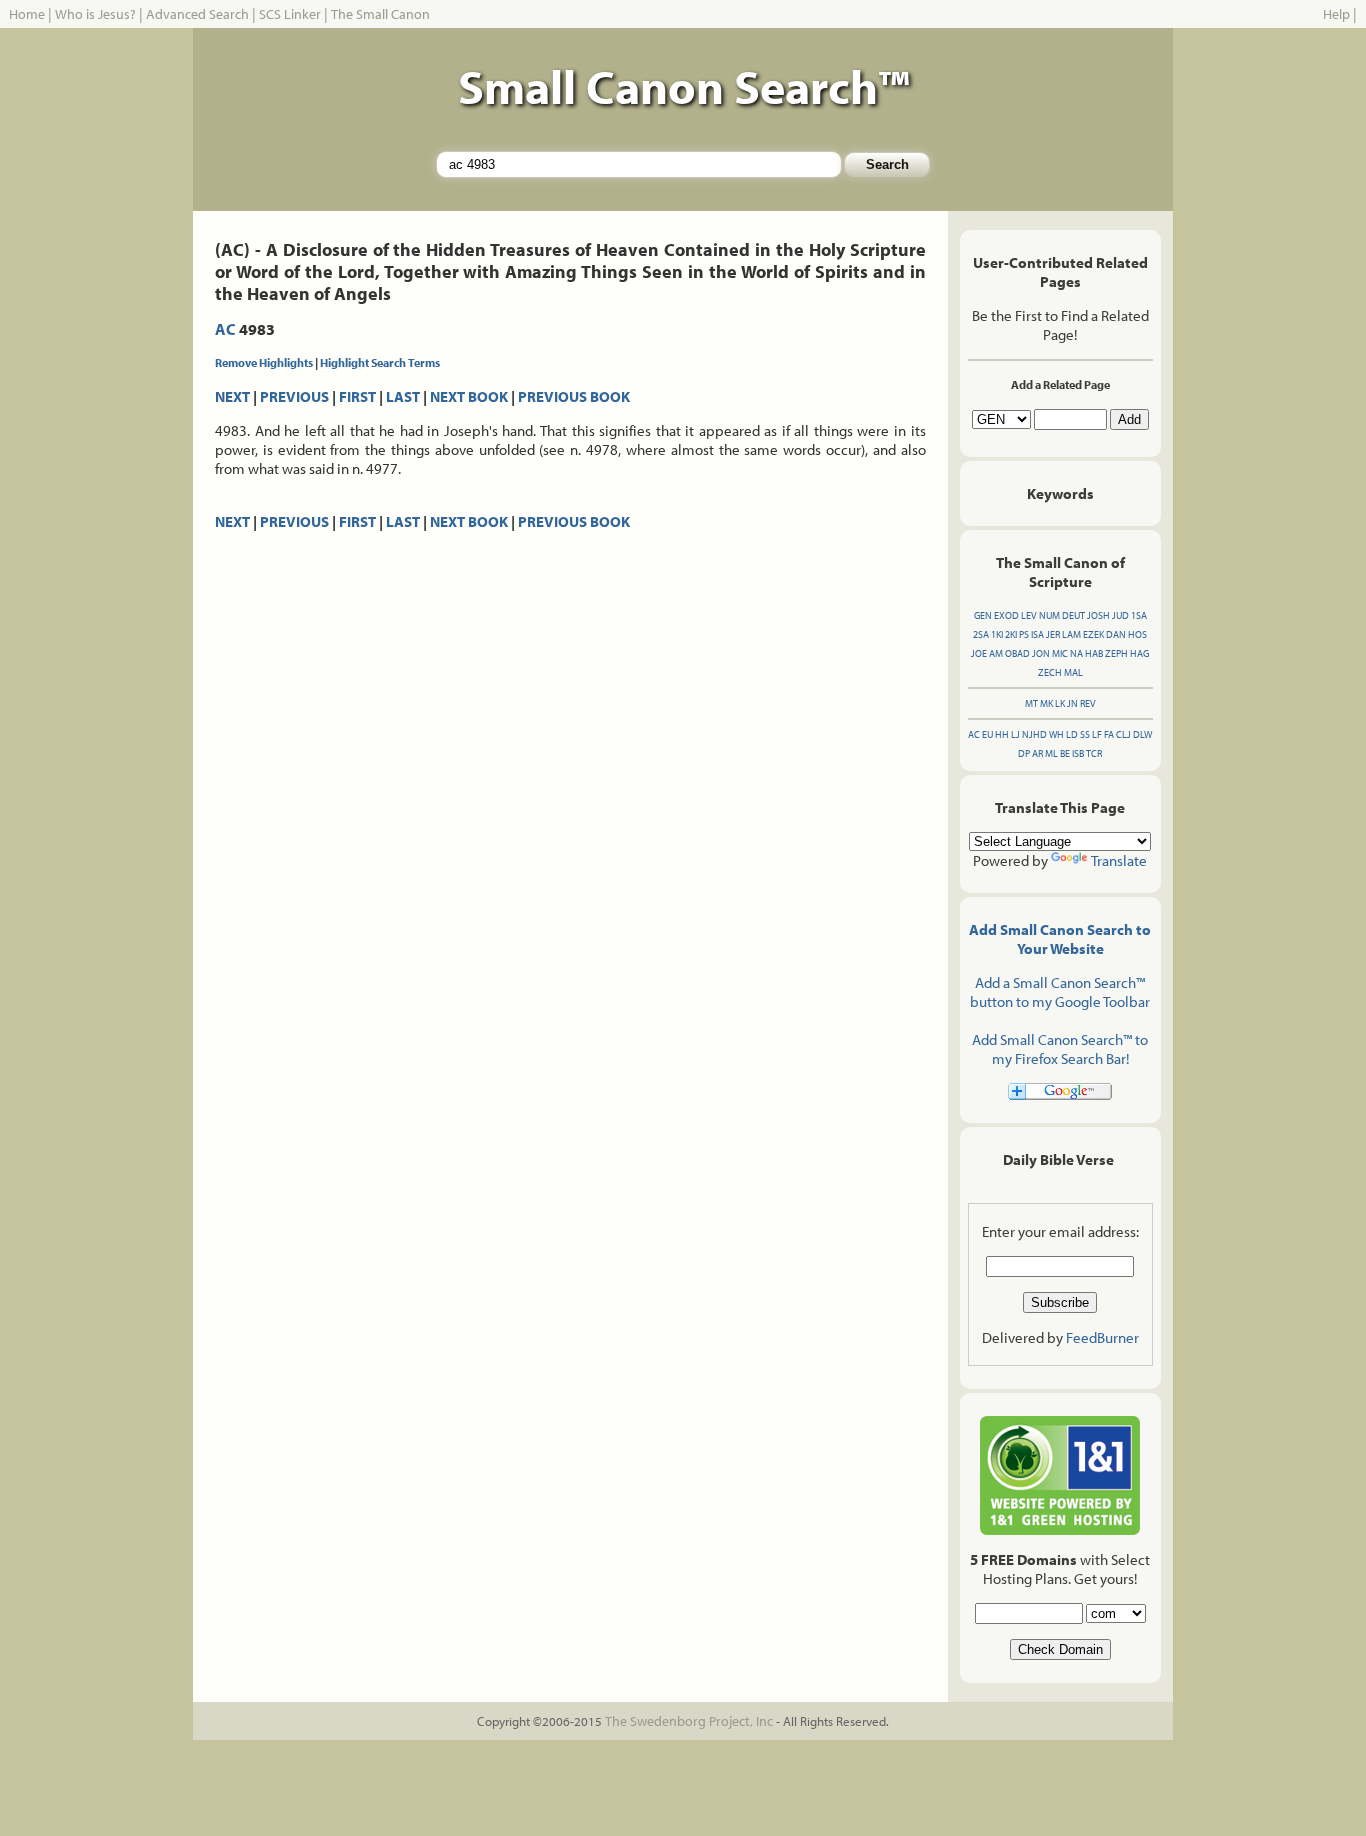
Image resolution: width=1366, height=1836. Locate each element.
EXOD (1006, 615)
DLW (1142, 734)
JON (1041, 653)
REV (1088, 703)
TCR (1094, 753)
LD (1072, 734)
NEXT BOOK (469, 396)
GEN (983, 615)
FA (1109, 734)
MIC (1060, 653)
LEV (1029, 615)
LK (1060, 703)
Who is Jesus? (95, 14)
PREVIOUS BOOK (574, 396)
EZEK (1093, 634)
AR (1037, 753)
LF (1097, 734)
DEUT (1073, 615)
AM (996, 653)
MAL (1073, 672)
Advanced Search (197, 14)
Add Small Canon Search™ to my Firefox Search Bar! (1060, 1049)
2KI (1011, 634)
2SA (981, 634)
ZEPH (1116, 653)
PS (1024, 634)
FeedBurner (1102, 1337)
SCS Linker (290, 14)
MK (1046, 703)
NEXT (232, 396)
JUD (1120, 615)
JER (1053, 634)
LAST (403, 396)
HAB (1094, 653)
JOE (979, 653)
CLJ (1123, 734)
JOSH (1098, 615)
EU (987, 734)
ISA (1037, 634)
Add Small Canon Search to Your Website (1060, 939)
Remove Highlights (264, 362)
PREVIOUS (294, 396)
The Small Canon (380, 14)
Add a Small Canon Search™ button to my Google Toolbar (1060, 992)
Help (1336, 14)
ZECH (1050, 672)
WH (1056, 734)
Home (27, 14)
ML (1051, 753)
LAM (1071, 634)
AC (225, 329)
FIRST (357, 396)
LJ (1015, 734)
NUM (1049, 615)
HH (1002, 734)
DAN (1116, 634)
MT (1031, 703)
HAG (1139, 653)
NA (1076, 653)
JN (1072, 703)
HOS (1137, 634)
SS (1085, 734)
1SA (1139, 615)
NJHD (1034, 734)
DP (1024, 753)
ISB (1078, 753)
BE (1065, 753)
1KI (997, 634)
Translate (1119, 860)
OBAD (1017, 653)
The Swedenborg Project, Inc (689, 1721)
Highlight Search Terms (380, 362)
